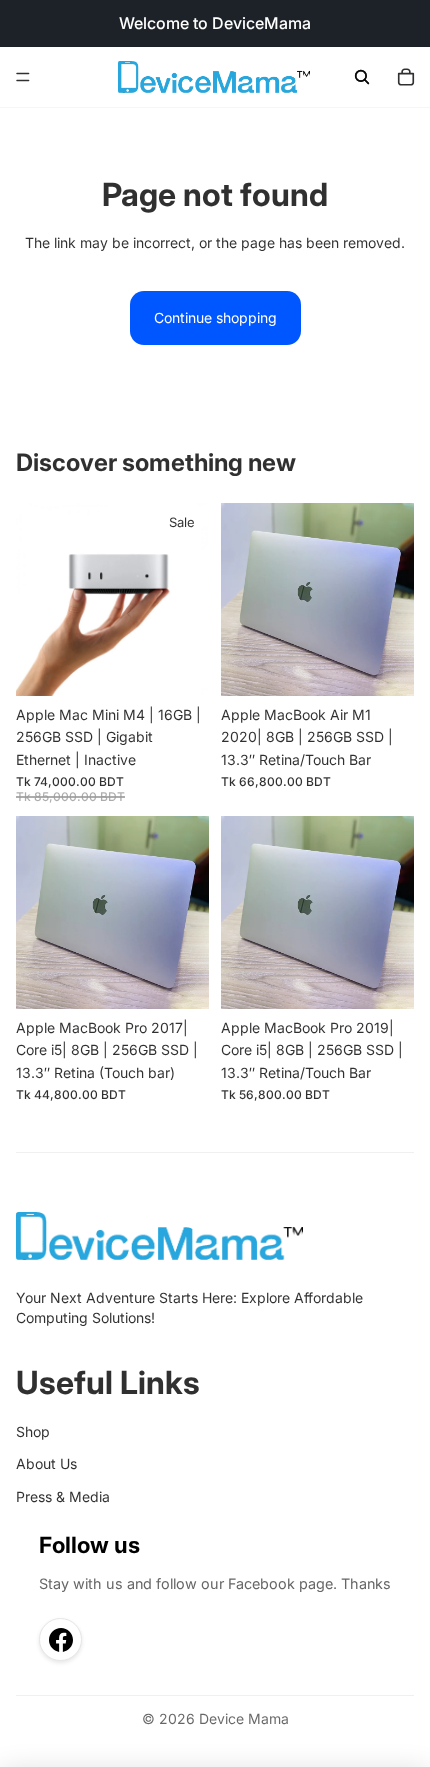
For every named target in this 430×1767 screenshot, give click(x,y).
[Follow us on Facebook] (60, 1639)
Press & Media (63, 1496)
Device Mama (244, 1718)
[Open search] (362, 77)
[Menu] (23, 77)
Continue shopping (215, 317)
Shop (33, 1431)
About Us (46, 1463)
